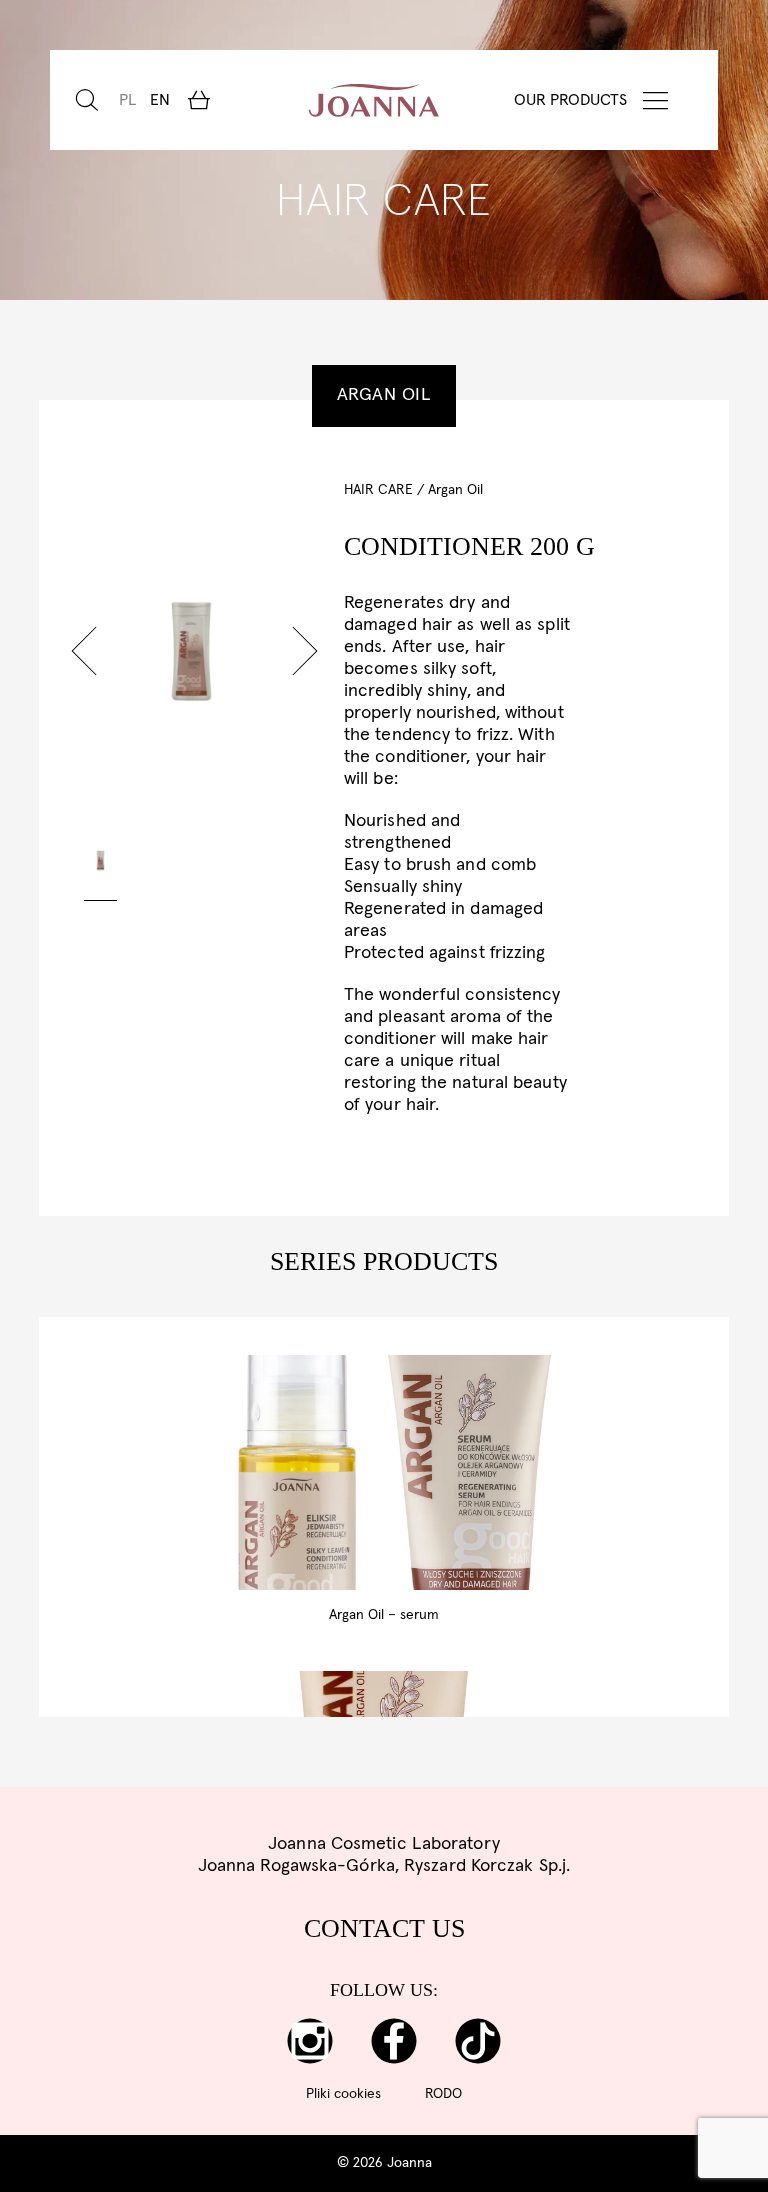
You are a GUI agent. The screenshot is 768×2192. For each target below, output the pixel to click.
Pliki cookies (343, 2094)
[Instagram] (310, 2041)
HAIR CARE (378, 490)
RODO (443, 2094)
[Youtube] (478, 2041)
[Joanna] (374, 100)
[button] (84, 651)
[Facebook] (394, 2041)
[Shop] (198, 100)
